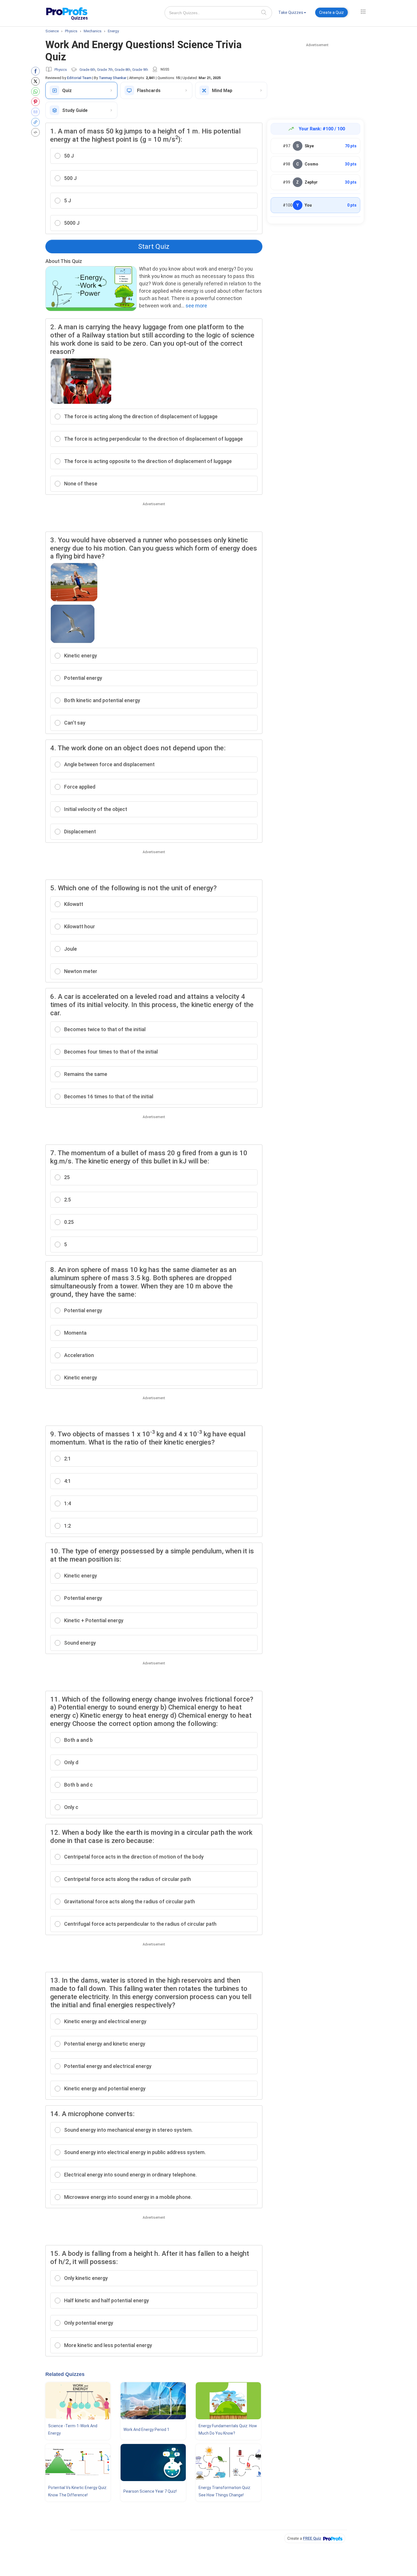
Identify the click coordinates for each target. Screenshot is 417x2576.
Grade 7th (105, 70)
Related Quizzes (65, 2374)
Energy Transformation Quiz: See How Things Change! (225, 2491)
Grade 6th (87, 70)
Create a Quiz (331, 12)
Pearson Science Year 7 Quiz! (150, 2491)
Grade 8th (123, 70)
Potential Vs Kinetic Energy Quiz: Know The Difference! (78, 2491)
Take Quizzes (291, 12)
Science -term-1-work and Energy (73, 2430)
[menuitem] (292, 13)
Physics (61, 70)
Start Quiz (154, 247)
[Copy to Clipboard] (37, 122)
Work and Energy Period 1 (146, 2430)
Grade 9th (140, 70)
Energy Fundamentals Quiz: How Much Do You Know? (228, 2430)
